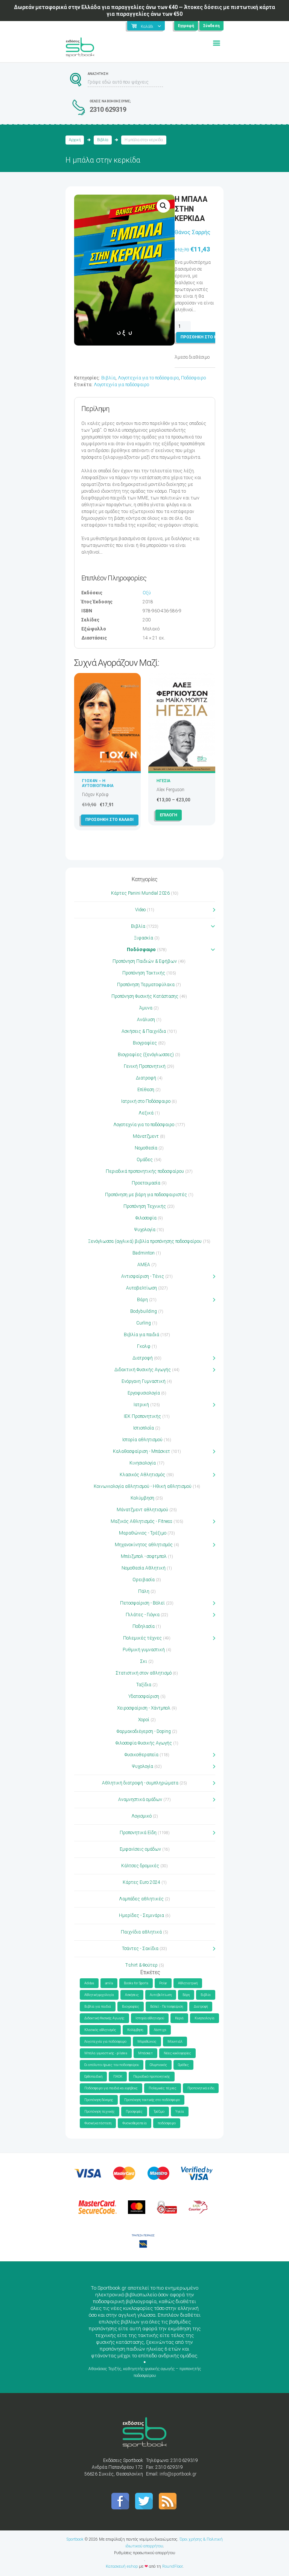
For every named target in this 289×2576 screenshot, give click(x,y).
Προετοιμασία (146, 1183)
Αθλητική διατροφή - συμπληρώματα (140, 1783)
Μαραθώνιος (147, 2042)
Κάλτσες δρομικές (140, 1866)
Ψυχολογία (145, 1230)
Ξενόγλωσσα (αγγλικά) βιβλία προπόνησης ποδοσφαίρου (145, 1241)
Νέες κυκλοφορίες (177, 2053)
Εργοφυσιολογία (144, 1393)
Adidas (89, 1983)
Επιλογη (169, 815)
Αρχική (75, 140)
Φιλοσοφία (146, 1218)
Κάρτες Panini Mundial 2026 (140, 893)
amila (109, 1983)
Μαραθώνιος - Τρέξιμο (143, 1533)
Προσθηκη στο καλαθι (205, 337)
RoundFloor (172, 2566)
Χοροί (144, 1720)
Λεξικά (146, 1113)
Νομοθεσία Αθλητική (144, 1568)
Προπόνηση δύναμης (99, 2100)
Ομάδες (145, 1160)
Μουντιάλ (175, 2042)
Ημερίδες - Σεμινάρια (141, 1915)
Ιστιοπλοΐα (144, 1428)
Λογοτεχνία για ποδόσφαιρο (121, 385)
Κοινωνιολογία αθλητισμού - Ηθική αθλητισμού (143, 1486)
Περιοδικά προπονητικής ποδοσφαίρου (145, 1171)
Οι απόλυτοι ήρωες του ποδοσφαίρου (112, 2065)
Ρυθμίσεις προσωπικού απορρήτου (144, 2553)
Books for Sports (136, 1983)
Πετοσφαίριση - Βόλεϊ (142, 1603)
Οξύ (147, 593)
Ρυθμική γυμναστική (144, 1650)
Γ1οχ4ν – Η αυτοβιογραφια (98, 783)
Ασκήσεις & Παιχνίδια (144, 1031)
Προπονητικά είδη (201, 2088)
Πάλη (144, 1591)
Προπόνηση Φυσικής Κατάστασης (145, 996)
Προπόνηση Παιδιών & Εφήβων (145, 961)
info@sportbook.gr (178, 2474)
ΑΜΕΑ (144, 1265)
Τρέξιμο (159, 2112)
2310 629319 (108, 109)
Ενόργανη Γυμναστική (144, 1381)
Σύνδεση (211, 26)
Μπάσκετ (145, 2053)
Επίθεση (146, 1090)
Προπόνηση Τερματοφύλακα (146, 985)
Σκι (144, 1661)
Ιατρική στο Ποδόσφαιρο (146, 1101)
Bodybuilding (144, 1311)
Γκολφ (144, 1346)
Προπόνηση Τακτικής (144, 973)
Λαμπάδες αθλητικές (141, 1899)
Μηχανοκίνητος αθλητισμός (144, 1545)
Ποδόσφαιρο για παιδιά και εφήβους (111, 2088)
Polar (163, 1983)
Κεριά (179, 2018)
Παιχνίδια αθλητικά (141, 1932)
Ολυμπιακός (158, 2065)
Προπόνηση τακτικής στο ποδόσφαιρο (152, 2100)
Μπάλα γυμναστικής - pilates (106, 2053)
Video (140, 910)
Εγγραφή (186, 26)
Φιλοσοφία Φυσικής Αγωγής (144, 1743)
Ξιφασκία (144, 938)
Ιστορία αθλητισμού (142, 1440)
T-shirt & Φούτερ (141, 1965)
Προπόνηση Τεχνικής (145, 1206)
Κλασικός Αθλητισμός (142, 1475)
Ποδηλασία (144, 1626)
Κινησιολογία (143, 1463)
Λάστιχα (160, 2030)
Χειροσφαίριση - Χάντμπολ (144, 1708)
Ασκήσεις (132, 1995)
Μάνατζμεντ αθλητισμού (142, 1510)
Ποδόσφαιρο (193, 378)
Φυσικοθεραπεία (141, 1755)
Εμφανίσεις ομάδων (140, 1849)
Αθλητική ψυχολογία (99, 1995)
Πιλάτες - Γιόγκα (143, 1615)
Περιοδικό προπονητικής (152, 2077)
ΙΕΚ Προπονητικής (142, 1416)
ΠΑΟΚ (118, 2077)
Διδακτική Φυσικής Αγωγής (143, 1370)
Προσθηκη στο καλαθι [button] (110, 820)
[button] (163, 206)
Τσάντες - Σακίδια (140, 1949)
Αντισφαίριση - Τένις (143, 1276)
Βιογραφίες (145, 1043)
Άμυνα (146, 1008)
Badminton (144, 1253)
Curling (144, 1323)
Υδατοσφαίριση (144, 1696)
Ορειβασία (144, 1580)
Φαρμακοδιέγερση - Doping (144, 1731)
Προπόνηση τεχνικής (100, 2112)
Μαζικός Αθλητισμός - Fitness (141, 1521)
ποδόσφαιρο (167, 2123)
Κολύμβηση (142, 1498)
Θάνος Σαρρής (192, 232)
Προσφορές (134, 2112)
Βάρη (142, 1300)
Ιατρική (141, 1405)
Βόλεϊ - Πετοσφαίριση (167, 2007)
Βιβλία (103, 140)
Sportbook (75, 2539)
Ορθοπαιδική (93, 2077)
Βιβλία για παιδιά (141, 1335)
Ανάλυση (146, 1020)
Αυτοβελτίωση (141, 1288)
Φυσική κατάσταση (98, 2123)
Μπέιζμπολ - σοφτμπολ (144, 1556)
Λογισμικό (141, 1816)
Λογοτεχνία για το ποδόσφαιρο (148, 378)
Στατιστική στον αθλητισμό (144, 1673)
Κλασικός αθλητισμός (100, 2030)
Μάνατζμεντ (146, 1136)
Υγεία (180, 2112)
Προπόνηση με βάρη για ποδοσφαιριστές (146, 1195)
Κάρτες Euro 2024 (141, 1882)
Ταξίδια (144, 1685)
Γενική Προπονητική (145, 1066)
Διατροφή (146, 1078)
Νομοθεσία (146, 1148)
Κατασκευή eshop (122, 2566)
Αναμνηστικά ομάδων (140, 1800)
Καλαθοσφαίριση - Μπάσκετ (141, 1451)
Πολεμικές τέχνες (142, 1638)
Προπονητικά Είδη (138, 1833)
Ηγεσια (164, 781)
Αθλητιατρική (188, 1983)
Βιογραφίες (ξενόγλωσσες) (146, 1055)
